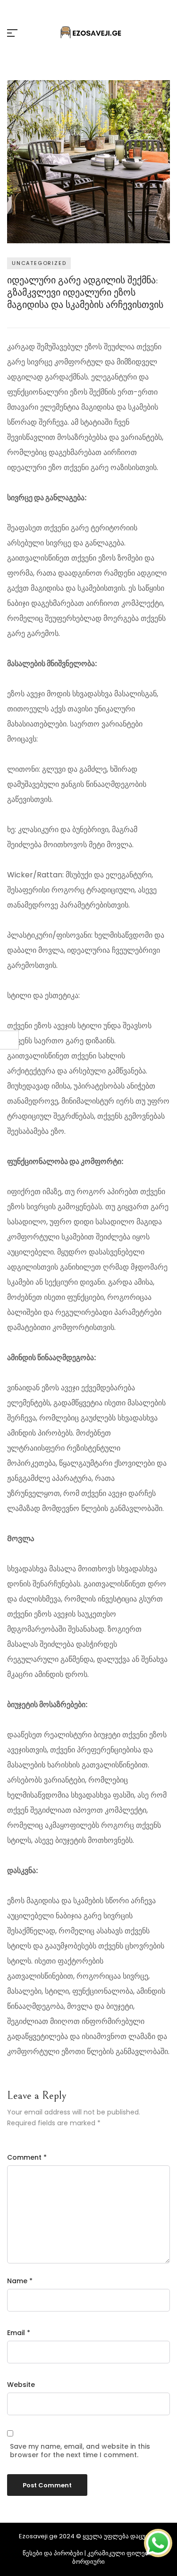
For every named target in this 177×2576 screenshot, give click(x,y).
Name (20, 2281)
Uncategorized (39, 263)
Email (19, 2333)
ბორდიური (88, 2562)
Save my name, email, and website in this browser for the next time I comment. (80, 2451)
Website (21, 2385)
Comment (27, 2157)
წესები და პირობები (53, 2553)
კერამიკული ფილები (119, 2553)
